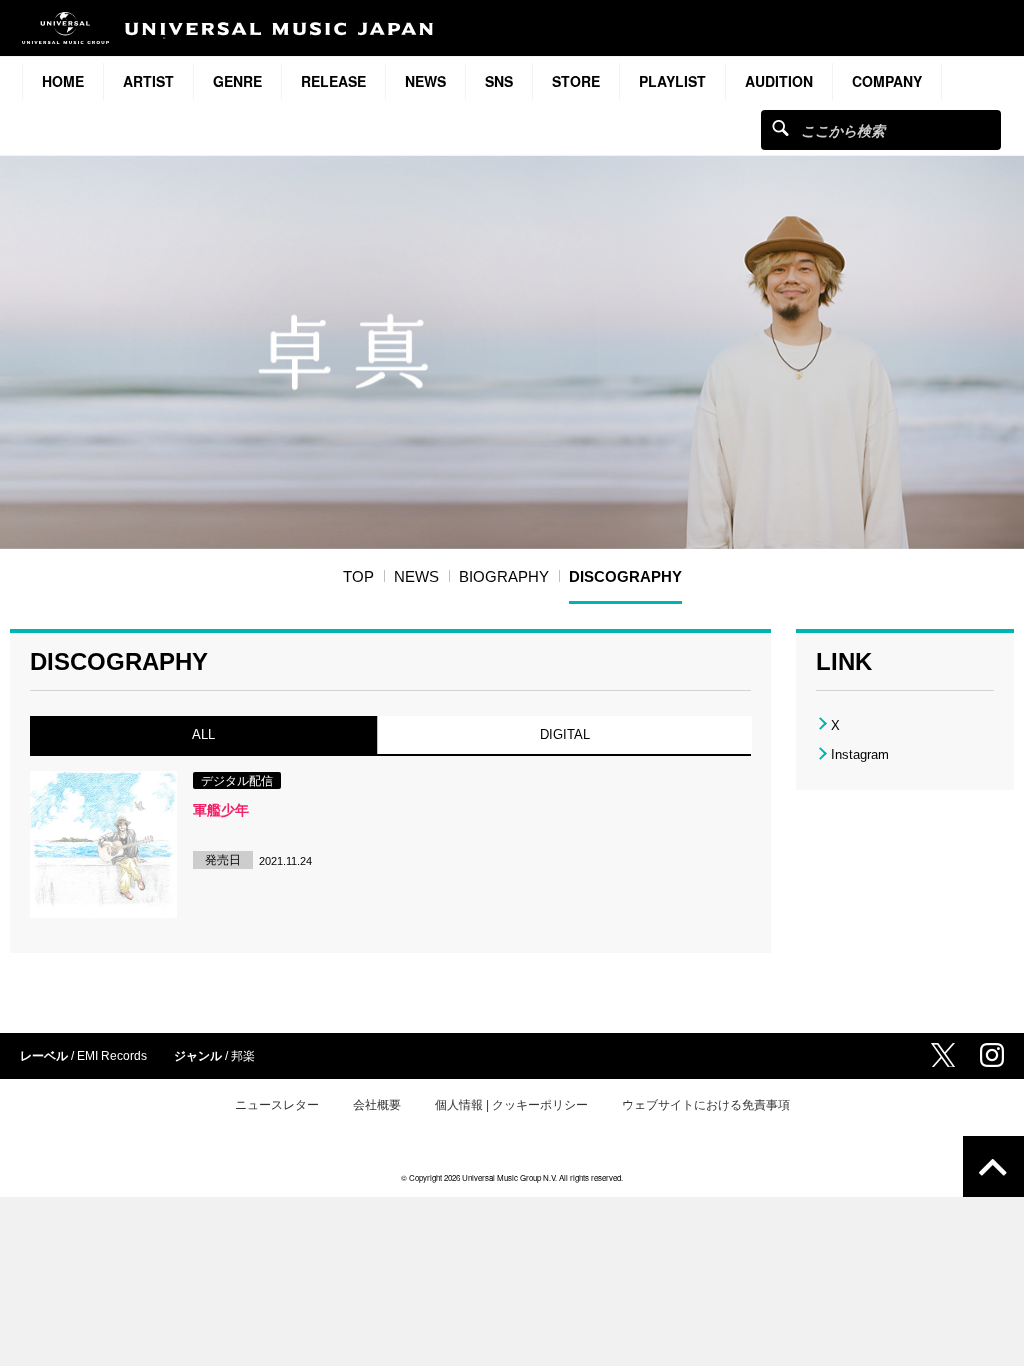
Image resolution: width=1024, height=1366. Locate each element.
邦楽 (243, 1056)
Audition (779, 81)
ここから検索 (780, 127)
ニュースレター (277, 1105)
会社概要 (377, 1105)
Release (333, 81)
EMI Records (112, 1056)
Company (887, 81)
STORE (576, 81)
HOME (63, 81)
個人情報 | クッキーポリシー (511, 1105)
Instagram (860, 754)
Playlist (672, 81)
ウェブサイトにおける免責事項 (706, 1105)
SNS (499, 81)
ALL (203, 734)
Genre (237, 81)
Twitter (943, 1055)
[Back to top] (993, 1166)
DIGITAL (564, 734)
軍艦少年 (221, 810)
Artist (148, 81)
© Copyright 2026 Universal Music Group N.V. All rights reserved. (512, 1177)
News (425, 81)
